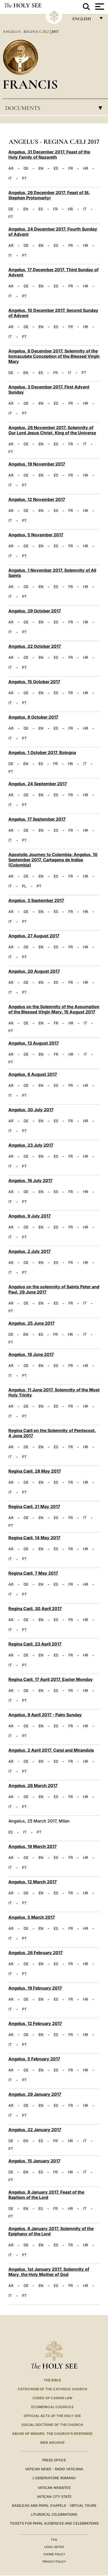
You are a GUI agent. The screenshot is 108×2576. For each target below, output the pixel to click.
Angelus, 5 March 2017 (32, 1917)
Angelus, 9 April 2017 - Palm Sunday (45, 1715)
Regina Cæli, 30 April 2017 (35, 1608)
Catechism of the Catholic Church (52, 2389)
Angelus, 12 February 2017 (35, 2023)
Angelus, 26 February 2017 (36, 1953)
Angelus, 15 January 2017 (34, 2161)
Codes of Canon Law (52, 2398)
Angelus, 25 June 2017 (31, 1323)
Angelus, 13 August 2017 (34, 1043)
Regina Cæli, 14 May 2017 (34, 1538)
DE (26, 168)
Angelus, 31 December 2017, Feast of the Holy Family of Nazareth (49, 154)
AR (11, 168)
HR (86, 168)
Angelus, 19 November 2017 (37, 464)
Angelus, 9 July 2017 (29, 1216)
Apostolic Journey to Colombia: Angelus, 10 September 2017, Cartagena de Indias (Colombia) (53, 860)
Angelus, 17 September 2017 (37, 819)
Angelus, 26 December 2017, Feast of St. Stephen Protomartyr (49, 195)
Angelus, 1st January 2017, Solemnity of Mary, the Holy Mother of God (49, 2272)
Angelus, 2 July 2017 (29, 1251)
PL (24, 886)
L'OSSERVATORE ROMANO (54, 2478)
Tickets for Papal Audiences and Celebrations (54, 2523)
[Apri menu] (99, 7)
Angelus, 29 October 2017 (35, 611)
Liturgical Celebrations (54, 2514)
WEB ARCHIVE (52, 2443)
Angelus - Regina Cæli (26, 31)
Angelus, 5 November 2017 (36, 535)
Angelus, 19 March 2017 (33, 1846)
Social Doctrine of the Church (52, 2425)
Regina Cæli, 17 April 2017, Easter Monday (51, 1679)
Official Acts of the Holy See (52, 2416)
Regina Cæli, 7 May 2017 (33, 1573)
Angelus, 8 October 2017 (33, 717)
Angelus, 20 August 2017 (34, 971)
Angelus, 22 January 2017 (35, 2130)
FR (71, 168)
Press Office (54, 2460)
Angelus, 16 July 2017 (30, 1180)
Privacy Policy (54, 2562)
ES (56, 168)
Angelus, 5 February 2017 (34, 2059)
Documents (55, 108)
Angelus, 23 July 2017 (31, 1145)
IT (10, 178)
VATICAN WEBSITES (54, 2488)
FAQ (54, 2540)
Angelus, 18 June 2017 (31, 1354)
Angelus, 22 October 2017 (35, 646)
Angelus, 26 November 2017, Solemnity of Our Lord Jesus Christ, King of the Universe (52, 430)
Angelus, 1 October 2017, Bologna (42, 752)
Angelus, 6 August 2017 (33, 1074)
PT (24, 178)
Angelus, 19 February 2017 (35, 1988)
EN (41, 168)
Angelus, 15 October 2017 (34, 682)
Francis (30, 84)
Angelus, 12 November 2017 (37, 499)
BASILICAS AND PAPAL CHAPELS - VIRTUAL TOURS (54, 2505)
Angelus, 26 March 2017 (33, 1786)
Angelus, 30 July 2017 (31, 1110)
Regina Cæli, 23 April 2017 (35, 1644)
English (84, 20)
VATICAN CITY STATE (54, 2497)
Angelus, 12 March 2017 (33, 1882)
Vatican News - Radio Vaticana (54, 2469)
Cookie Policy (54, 2554)
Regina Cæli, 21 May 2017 (34, 1506)
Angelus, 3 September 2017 (36, 900)
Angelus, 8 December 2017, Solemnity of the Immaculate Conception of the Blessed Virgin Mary (54, 356)
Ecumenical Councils (52, 2407)
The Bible (52, 2380)
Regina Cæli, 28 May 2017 (35, 1471)
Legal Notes (54, 2547)
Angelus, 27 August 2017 (34, 936)
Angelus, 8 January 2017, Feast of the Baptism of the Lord (46, 2195)
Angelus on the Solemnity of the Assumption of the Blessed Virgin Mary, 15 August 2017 (54, 1009)
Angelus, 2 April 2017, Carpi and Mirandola (51, 1750)
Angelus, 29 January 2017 (35, 2094)
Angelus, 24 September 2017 (38, 784)
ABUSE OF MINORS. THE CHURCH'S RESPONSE (52, 2434)
